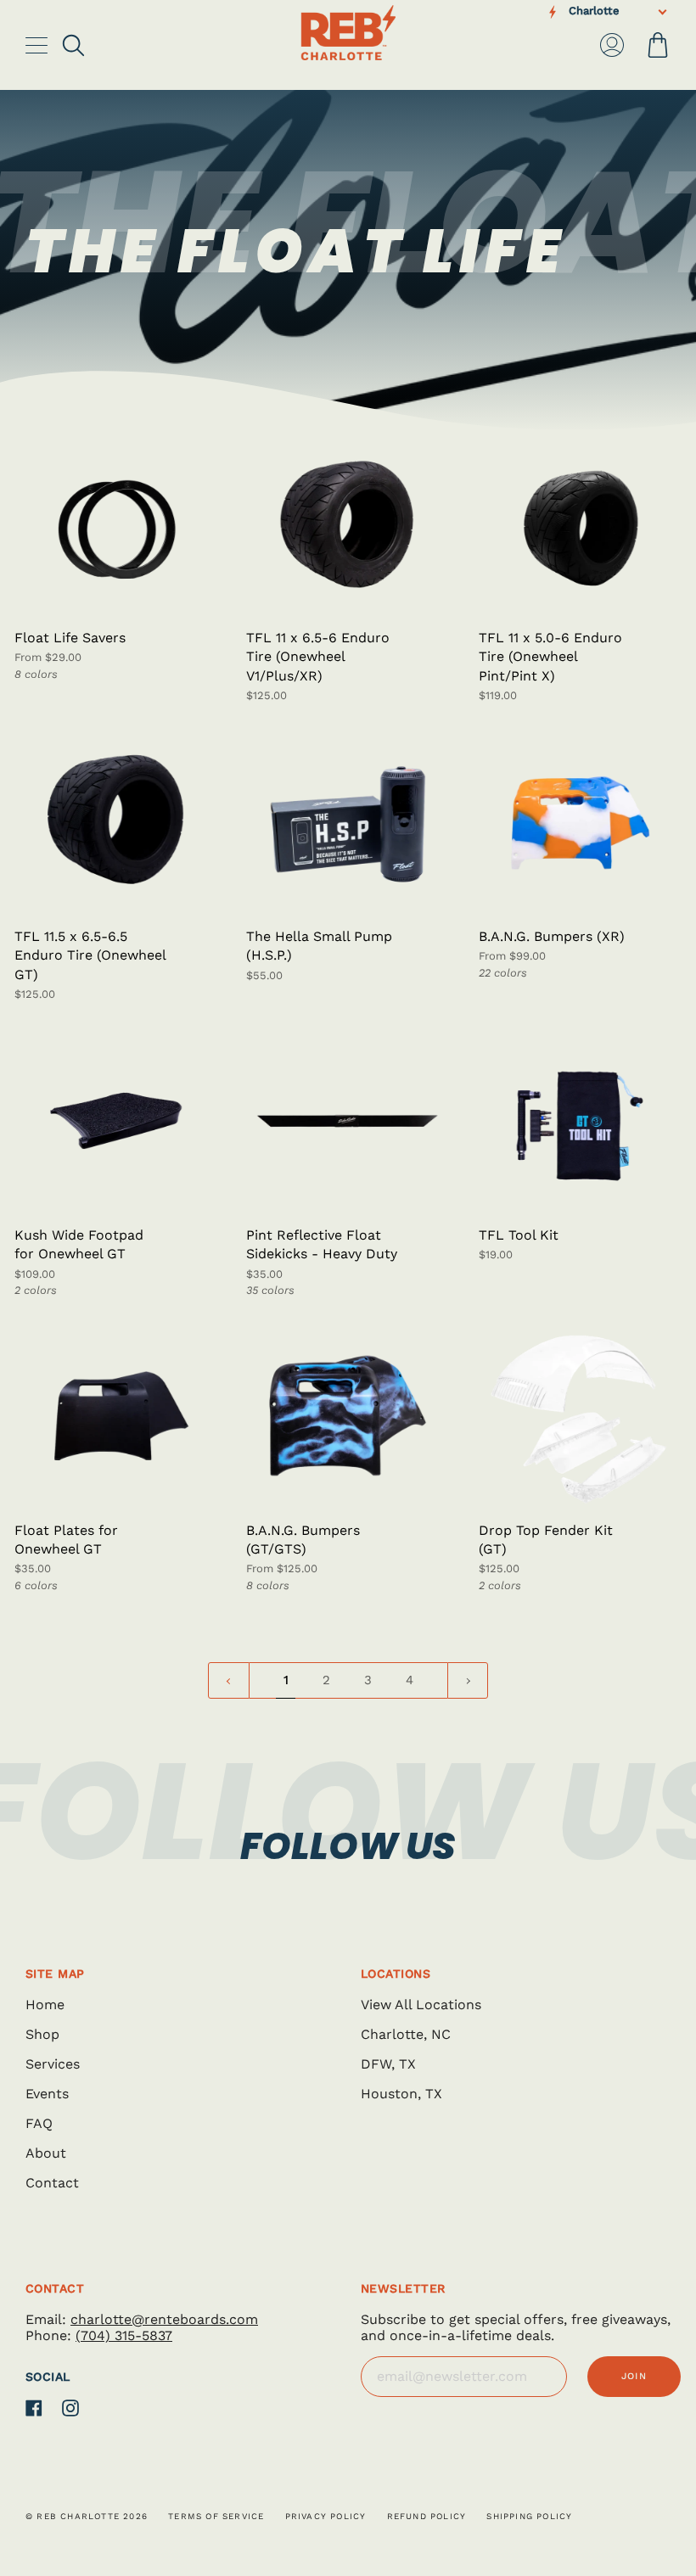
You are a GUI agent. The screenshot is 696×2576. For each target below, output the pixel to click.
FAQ (39, 2123)
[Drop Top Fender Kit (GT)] (580, 1416)
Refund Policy (427, 2516)
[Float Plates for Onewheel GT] (116, 1416)
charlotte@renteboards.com (164, 2319)
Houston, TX (401, 2094)
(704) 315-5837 (124, 2335)
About (46, 2153)
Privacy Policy (326, 2516)
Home (45, 2005)
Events (47, 2094)
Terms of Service (216, 2516)
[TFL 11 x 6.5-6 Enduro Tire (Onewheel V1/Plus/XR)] (348, 524)
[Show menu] (38, 45)
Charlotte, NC (406, 2034)
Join (634, 2376)
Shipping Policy (529, 2516)
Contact (52, 2183)
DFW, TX (388, 2064)
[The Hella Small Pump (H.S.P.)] (348, 823)
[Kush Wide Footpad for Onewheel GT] (116, 1121)
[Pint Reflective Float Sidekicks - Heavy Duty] (348, 1121)
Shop (42, 2034)
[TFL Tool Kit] (580, 1121)
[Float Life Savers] (116, 524)
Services (53, 2064)
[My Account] (612, 45)
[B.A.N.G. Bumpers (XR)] (580, 823)
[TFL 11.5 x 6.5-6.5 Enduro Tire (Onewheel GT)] (116, 823)
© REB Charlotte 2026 (87, 2516)
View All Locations (421, 2005)
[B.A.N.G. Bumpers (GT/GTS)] (348, 1416)
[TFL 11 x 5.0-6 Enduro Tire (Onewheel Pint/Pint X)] (580, 524)
